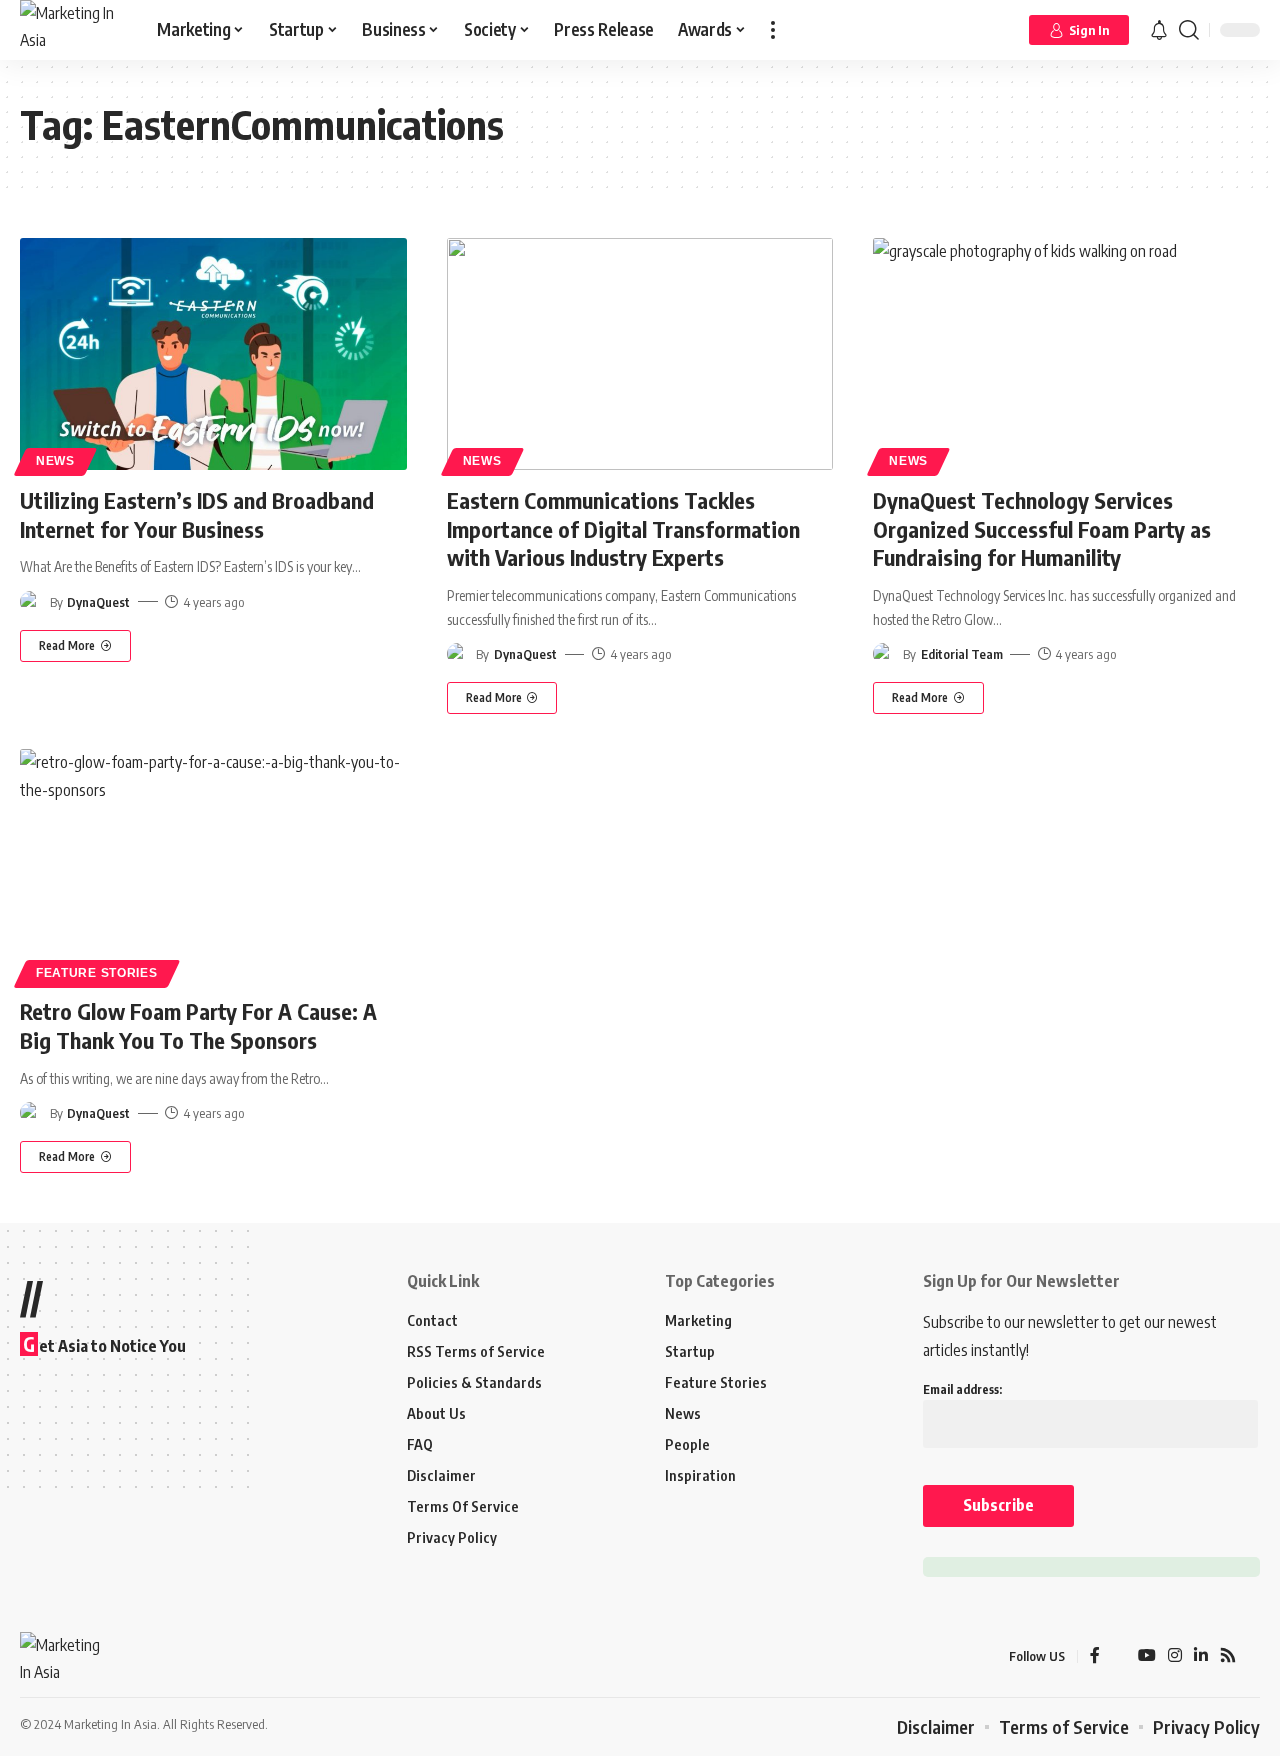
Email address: (962, 1389)
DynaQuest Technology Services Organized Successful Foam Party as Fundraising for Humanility (1042, 528)
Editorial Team (962, 654)
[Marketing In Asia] (72, 30)
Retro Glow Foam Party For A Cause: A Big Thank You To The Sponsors (198, 1025)
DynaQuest (98, 602)
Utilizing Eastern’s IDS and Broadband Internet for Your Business (197, 514)
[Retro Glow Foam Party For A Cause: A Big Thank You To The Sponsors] (213, 865)
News (55, 461)
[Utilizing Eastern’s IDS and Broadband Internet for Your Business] (213, 354)
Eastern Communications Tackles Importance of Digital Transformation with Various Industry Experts (623, 528)
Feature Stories (97, 973)
